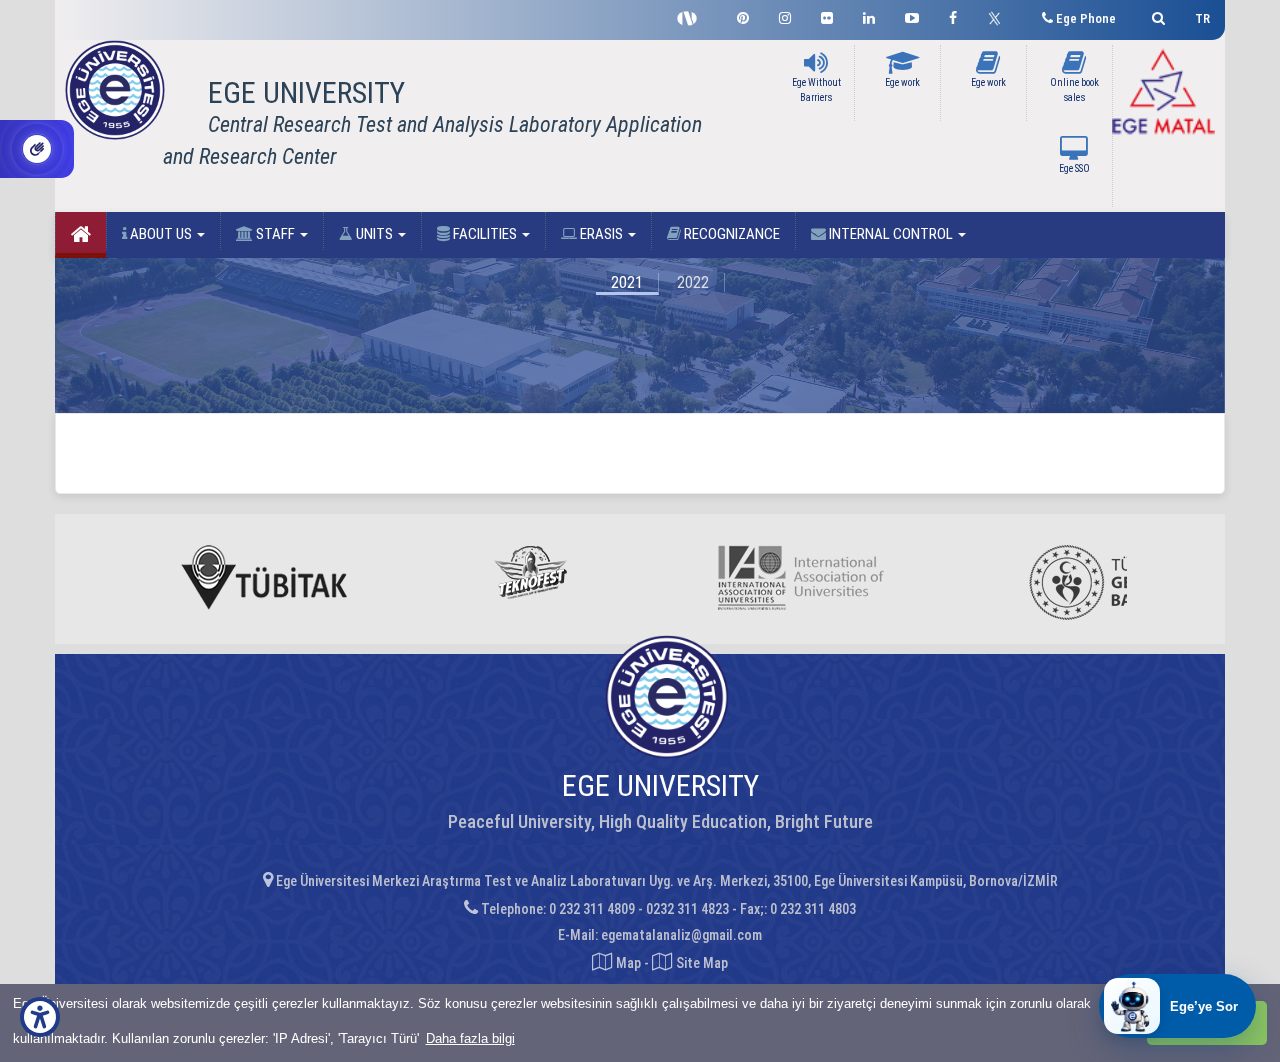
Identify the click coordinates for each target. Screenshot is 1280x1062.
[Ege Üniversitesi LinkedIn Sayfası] (869, 15)
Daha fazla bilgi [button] (470, 1038)
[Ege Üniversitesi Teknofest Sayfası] (692, 16)
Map (628, 963)
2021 (627, 282)
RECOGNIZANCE (730, 234)
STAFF (275, 234)
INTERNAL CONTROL (891, 234)
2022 (693, 282)
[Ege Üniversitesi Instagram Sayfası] (785, 15)
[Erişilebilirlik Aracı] (40, 1017)
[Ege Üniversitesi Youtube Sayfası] (912, 15)
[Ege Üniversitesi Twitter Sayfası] (999, 16)
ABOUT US (161, 234)
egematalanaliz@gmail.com (681, 935)
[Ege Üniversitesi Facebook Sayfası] (953, 15)
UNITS (374, 234)
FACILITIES (485, 234)
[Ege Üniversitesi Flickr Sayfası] (827, 15)
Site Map (700, 963)
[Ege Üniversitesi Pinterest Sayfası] (743, 15)
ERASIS (601, 234)
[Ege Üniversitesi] (1155, 15)
